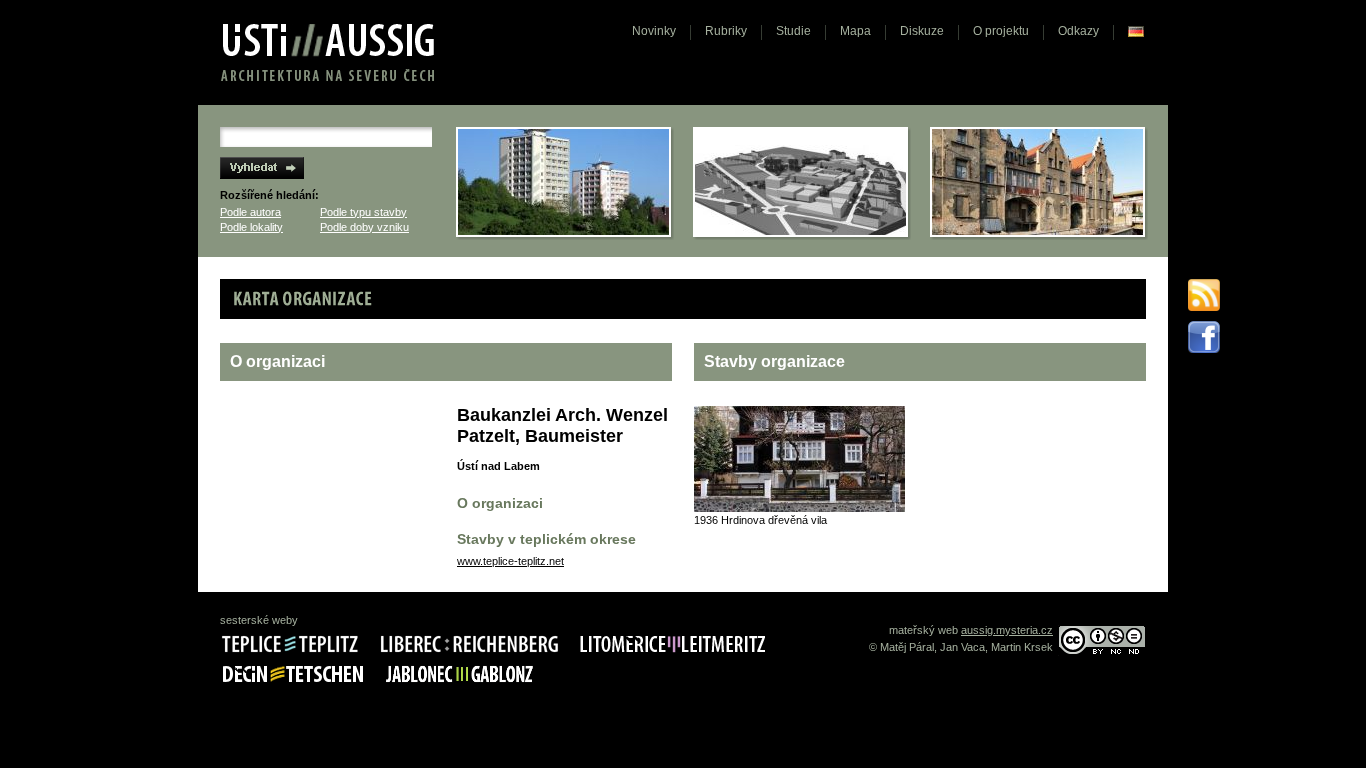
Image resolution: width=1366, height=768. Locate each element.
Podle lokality (251, 227)
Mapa (855, 31)
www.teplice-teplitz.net (510, 561)
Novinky (654, 31)
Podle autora (250, 212)
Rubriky (726, 31)
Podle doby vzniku (364, 227)
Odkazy (1078, 31)
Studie (793, 31)
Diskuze (922, 31)
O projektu (1001, 31)
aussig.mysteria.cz (1007, 630)
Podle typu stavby (363, 212)
